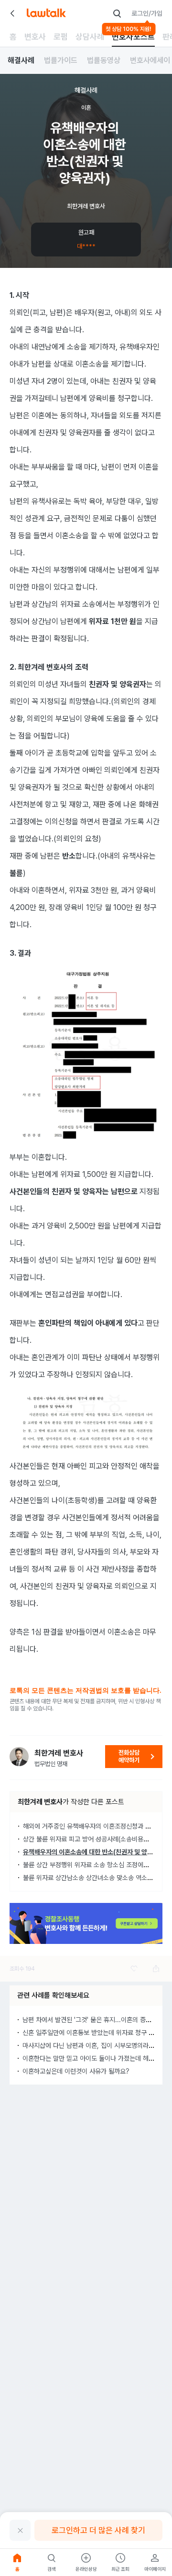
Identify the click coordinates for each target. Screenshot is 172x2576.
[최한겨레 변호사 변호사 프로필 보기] (19, 1757)
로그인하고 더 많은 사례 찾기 (98, 2530)
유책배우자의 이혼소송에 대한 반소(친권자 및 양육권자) (95, 1852)
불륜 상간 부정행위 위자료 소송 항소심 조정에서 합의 (93, 1865)
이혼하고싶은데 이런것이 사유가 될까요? (76, 2071)
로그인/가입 (147, 13)
